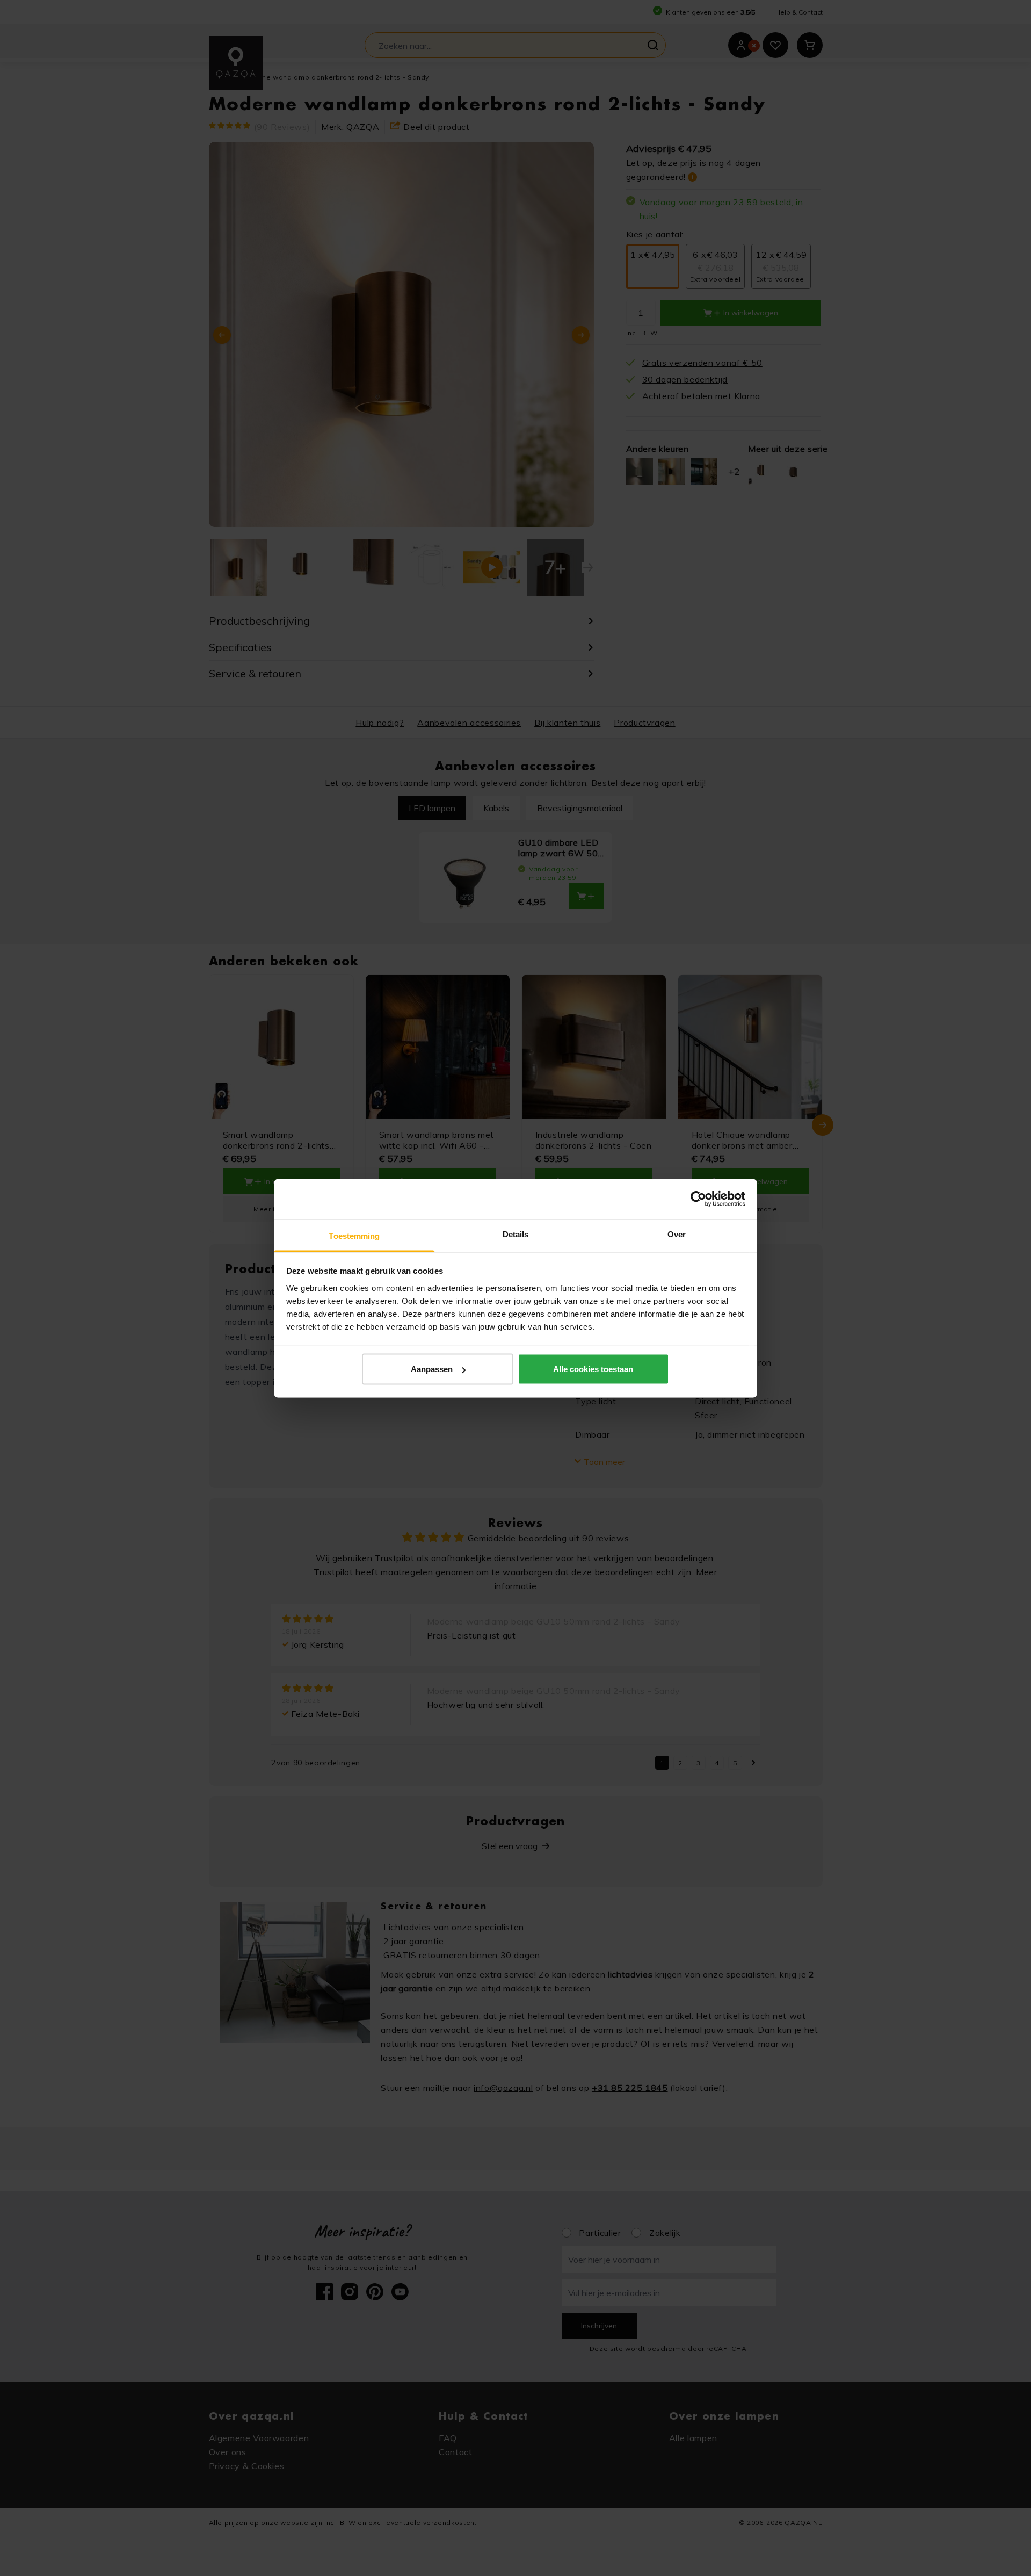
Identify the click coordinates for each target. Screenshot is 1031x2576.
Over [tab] (677, 1234)
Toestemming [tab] (354, 1235)
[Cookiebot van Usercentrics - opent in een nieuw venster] (698, 1199)
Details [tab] (516, 1234)
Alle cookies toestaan (593, 1369)
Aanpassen (432, 1369)
